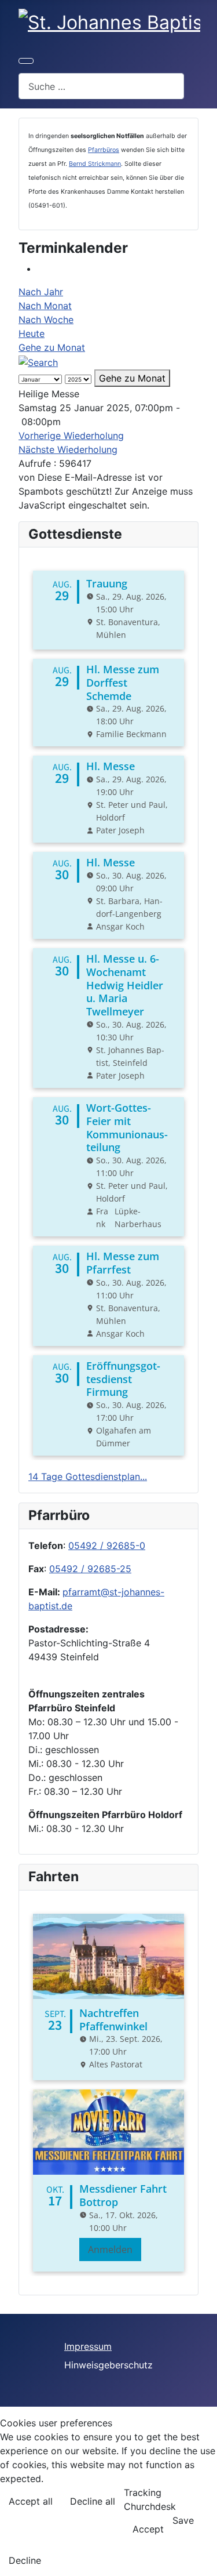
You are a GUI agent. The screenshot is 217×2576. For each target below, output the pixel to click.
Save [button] (183, 2520)
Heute (32, 333)
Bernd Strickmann (95, 164)
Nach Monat (45, 306)
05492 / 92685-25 (90, 1569)
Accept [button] (148, 2529)
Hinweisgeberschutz (108, 2365)
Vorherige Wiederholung (71, 436)
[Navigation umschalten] (26, 61)
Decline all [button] (93, 2501)
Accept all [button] (31, 2501)
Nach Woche (46, 320)
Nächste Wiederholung (68, 449)
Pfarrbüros (104, 150)
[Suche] (38, 361)
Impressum (88, 2346)
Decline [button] (25, 2560)
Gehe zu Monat (52, 347)
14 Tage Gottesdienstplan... (88, 1476)
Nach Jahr (41, 292)
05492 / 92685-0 (107, 1545)
